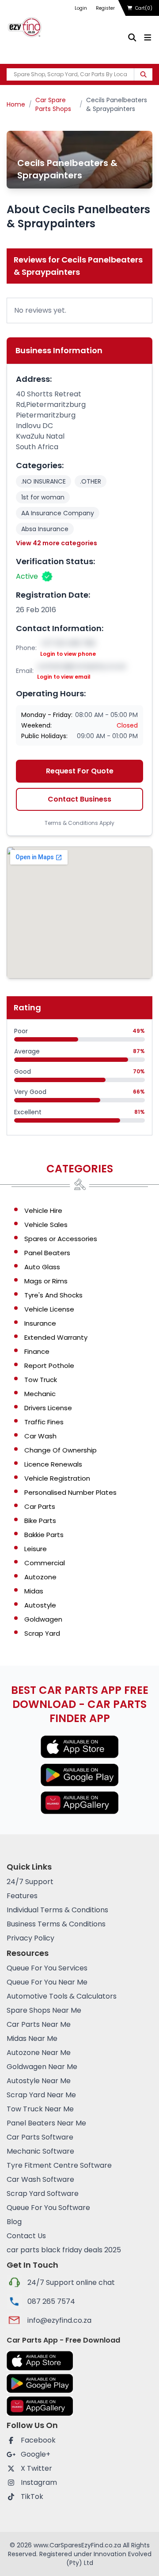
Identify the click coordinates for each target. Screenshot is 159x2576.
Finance (37, 1351)
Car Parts (40, 1506)
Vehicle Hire (43, 1210)
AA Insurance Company (58, 513)
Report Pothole (49, 1366)
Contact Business (79, 799)
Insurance (40, 1323)
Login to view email (64, 677)
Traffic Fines (44, 1422)
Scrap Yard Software (43, 2193)
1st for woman (43, 497)
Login (81, 8)
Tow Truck (41, 1380)
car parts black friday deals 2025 (64, 2250)
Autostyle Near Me (39, 2081)
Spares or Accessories (61, 1239)
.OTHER (91, 481)
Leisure (36, 1549)
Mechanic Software (40, 2151)
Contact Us (26, 2236)
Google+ (36, 2454)
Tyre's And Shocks (53, 1295)
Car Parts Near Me (39, 2024)
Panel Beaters (47, 1253)
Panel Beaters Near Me (46, 2123)
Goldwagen (43, 1619)
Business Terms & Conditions (56, 1924)
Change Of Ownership (61, 1450)
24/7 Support (30, 1882)
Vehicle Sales (46, 1225)
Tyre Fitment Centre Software (59, 2165)
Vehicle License (49, 1309)
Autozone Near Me (39, 2053)
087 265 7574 (51, 2301)
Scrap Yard (42, 1633)
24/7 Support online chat (71, 2282)
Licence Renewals (53, 1464)
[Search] (143, 74)
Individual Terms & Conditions (57, 1910)
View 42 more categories (57, 543)
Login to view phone (68, 654)
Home (16, 104)
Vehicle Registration (57, 1478)
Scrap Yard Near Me (41, 2095)
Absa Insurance (45, 529)
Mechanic (40, 1394)
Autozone (40, 1577)
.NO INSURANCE (44, 481)
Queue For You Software (48, 2208)
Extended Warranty (56, 1337)
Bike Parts (40, 1521)
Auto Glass (42, 1267)
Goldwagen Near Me (42, 2067)
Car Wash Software (40, 2179)
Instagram (39, 2482)
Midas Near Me (32, 2038)
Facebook (38, 2440)
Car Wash (40, 1436)
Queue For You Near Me (47, 1982)
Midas (34, 1591)
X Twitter (36, 2468)
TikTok (32, 2497)
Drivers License (48, 1408)
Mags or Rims (46, 1281)
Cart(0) (144, 8)
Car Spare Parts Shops (53, 104)
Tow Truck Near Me (40, 2109)
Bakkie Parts (44, 1535)
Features (22, 1896)
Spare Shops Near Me (44, 2010)
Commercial (45, 1563)
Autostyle (40, 1605)
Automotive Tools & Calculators (62, 1996)
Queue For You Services (47, 1968)
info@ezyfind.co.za (59, 2320)
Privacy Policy (30, 1938)
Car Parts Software (40, 2137)
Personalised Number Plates (70, 1492)
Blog (14, 2222)
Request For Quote (80, 771)
